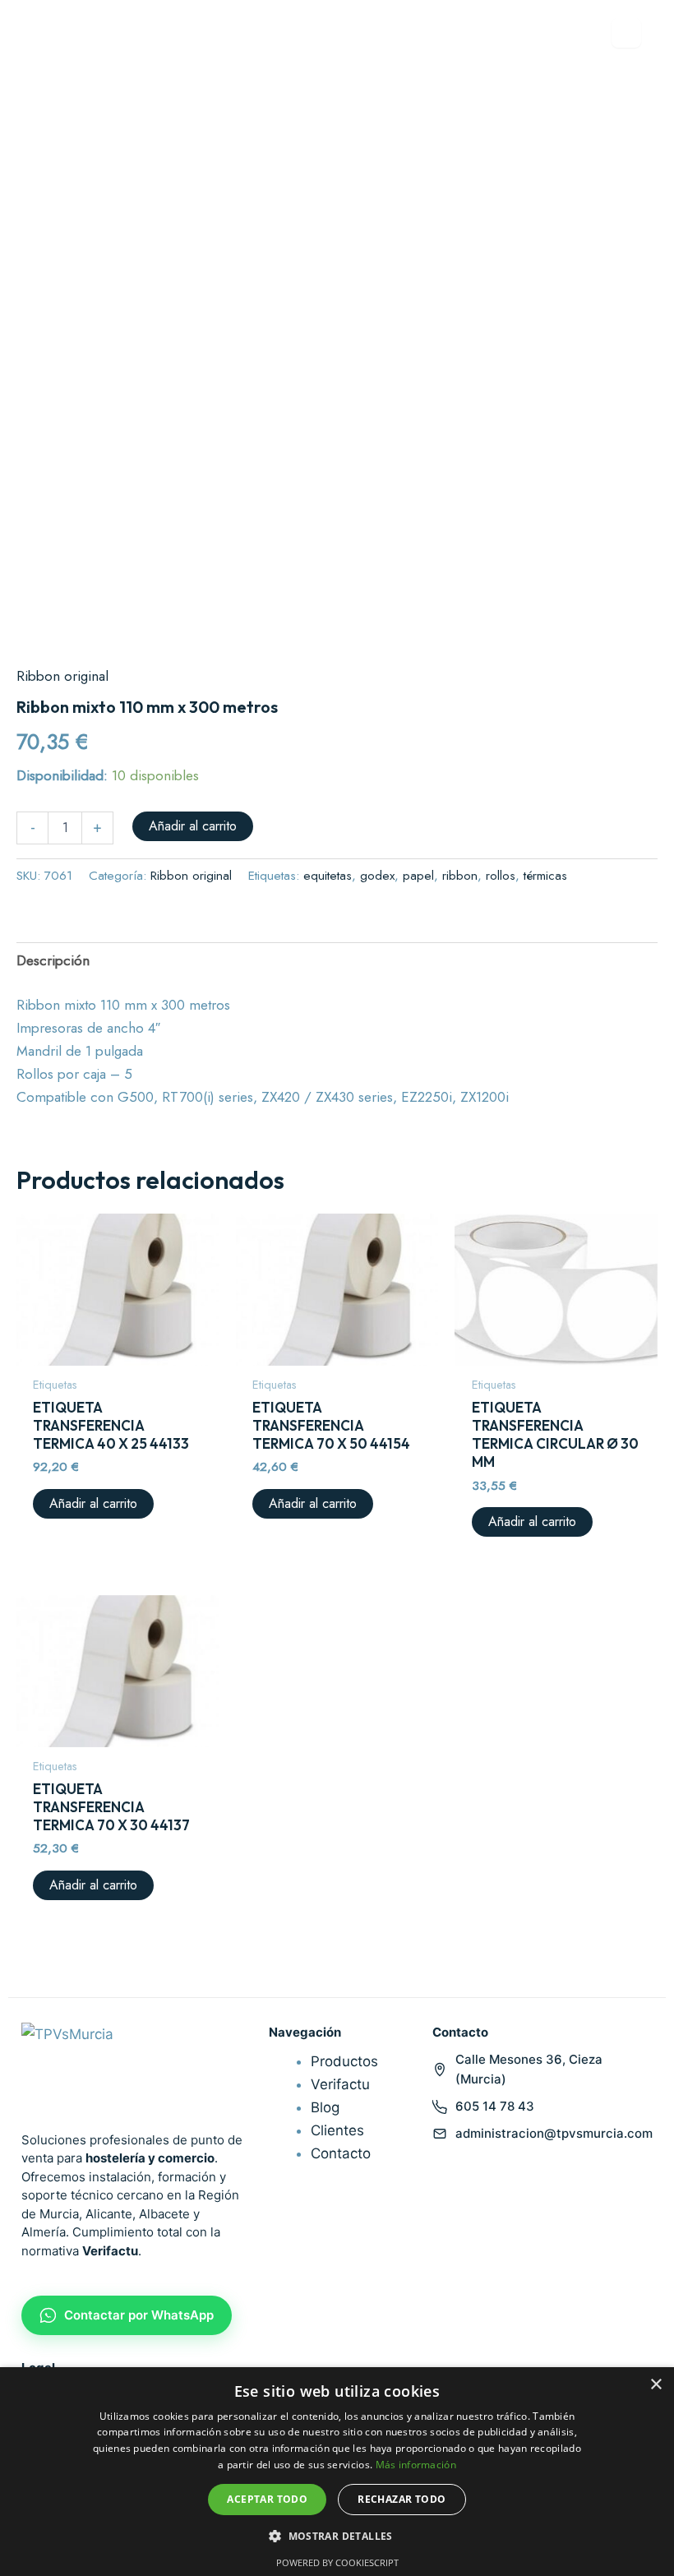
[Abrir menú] (626, 33)
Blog (325, 2107)
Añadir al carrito (193, 826)
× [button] (656, 2385)
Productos (344, 2061)
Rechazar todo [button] (402, 2499)
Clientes (337, 2130)
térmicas (545, 876)
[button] (337, 2536)
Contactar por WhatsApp (139, 2315)
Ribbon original (62, 676)
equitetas (328, 876)
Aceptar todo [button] (267, 2499)
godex (377, 876)
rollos (501, 876)
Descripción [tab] (53, 960)
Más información (416, 2465)
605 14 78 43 (495, 2106)
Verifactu (340, 2084)
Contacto (341, 2153)
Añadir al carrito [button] (93, 1503)
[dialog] (337, 2472)
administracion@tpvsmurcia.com (554, 2133)
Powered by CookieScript (337, 2562)
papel (418, 876)
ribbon (460, 876)
